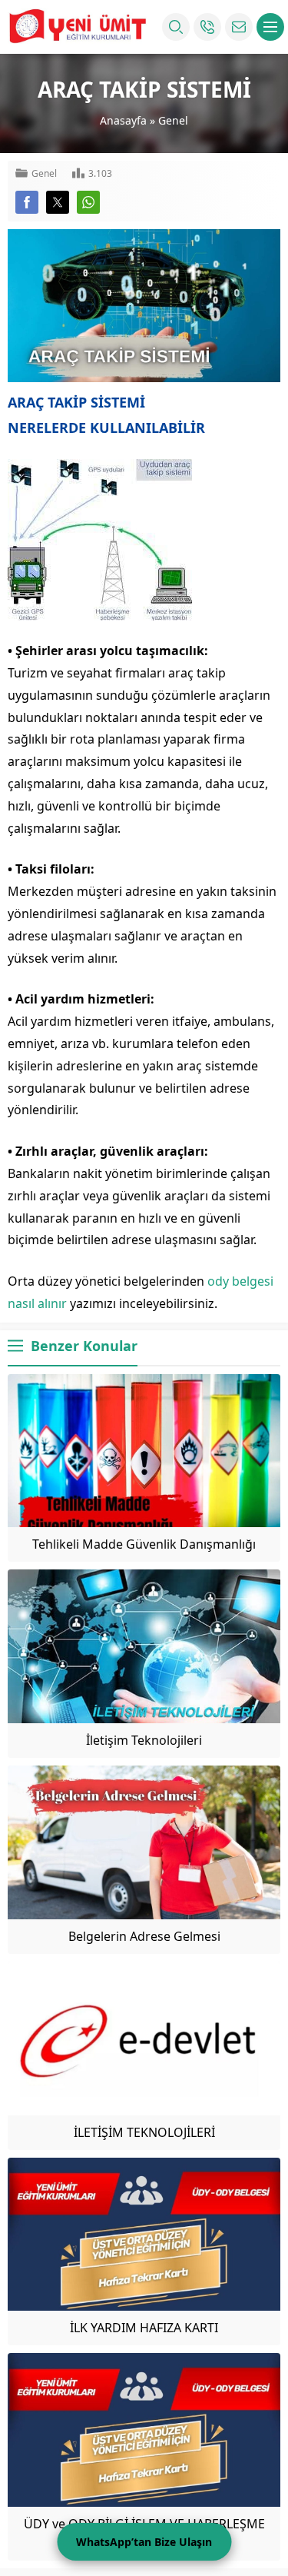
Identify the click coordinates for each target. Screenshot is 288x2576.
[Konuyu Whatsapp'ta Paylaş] (88, 202)
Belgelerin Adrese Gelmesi (144, 1936)
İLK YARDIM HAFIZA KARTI (144, 2328)
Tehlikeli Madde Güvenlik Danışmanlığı (144, 1544)
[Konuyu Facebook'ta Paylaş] (27, 202)
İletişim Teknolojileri (144, 1740)
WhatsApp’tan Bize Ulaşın (144, 2542)
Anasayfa (123, 120)
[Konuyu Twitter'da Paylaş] (58, 202)
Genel (173, 120)
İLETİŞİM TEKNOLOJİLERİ (144, 2132)
